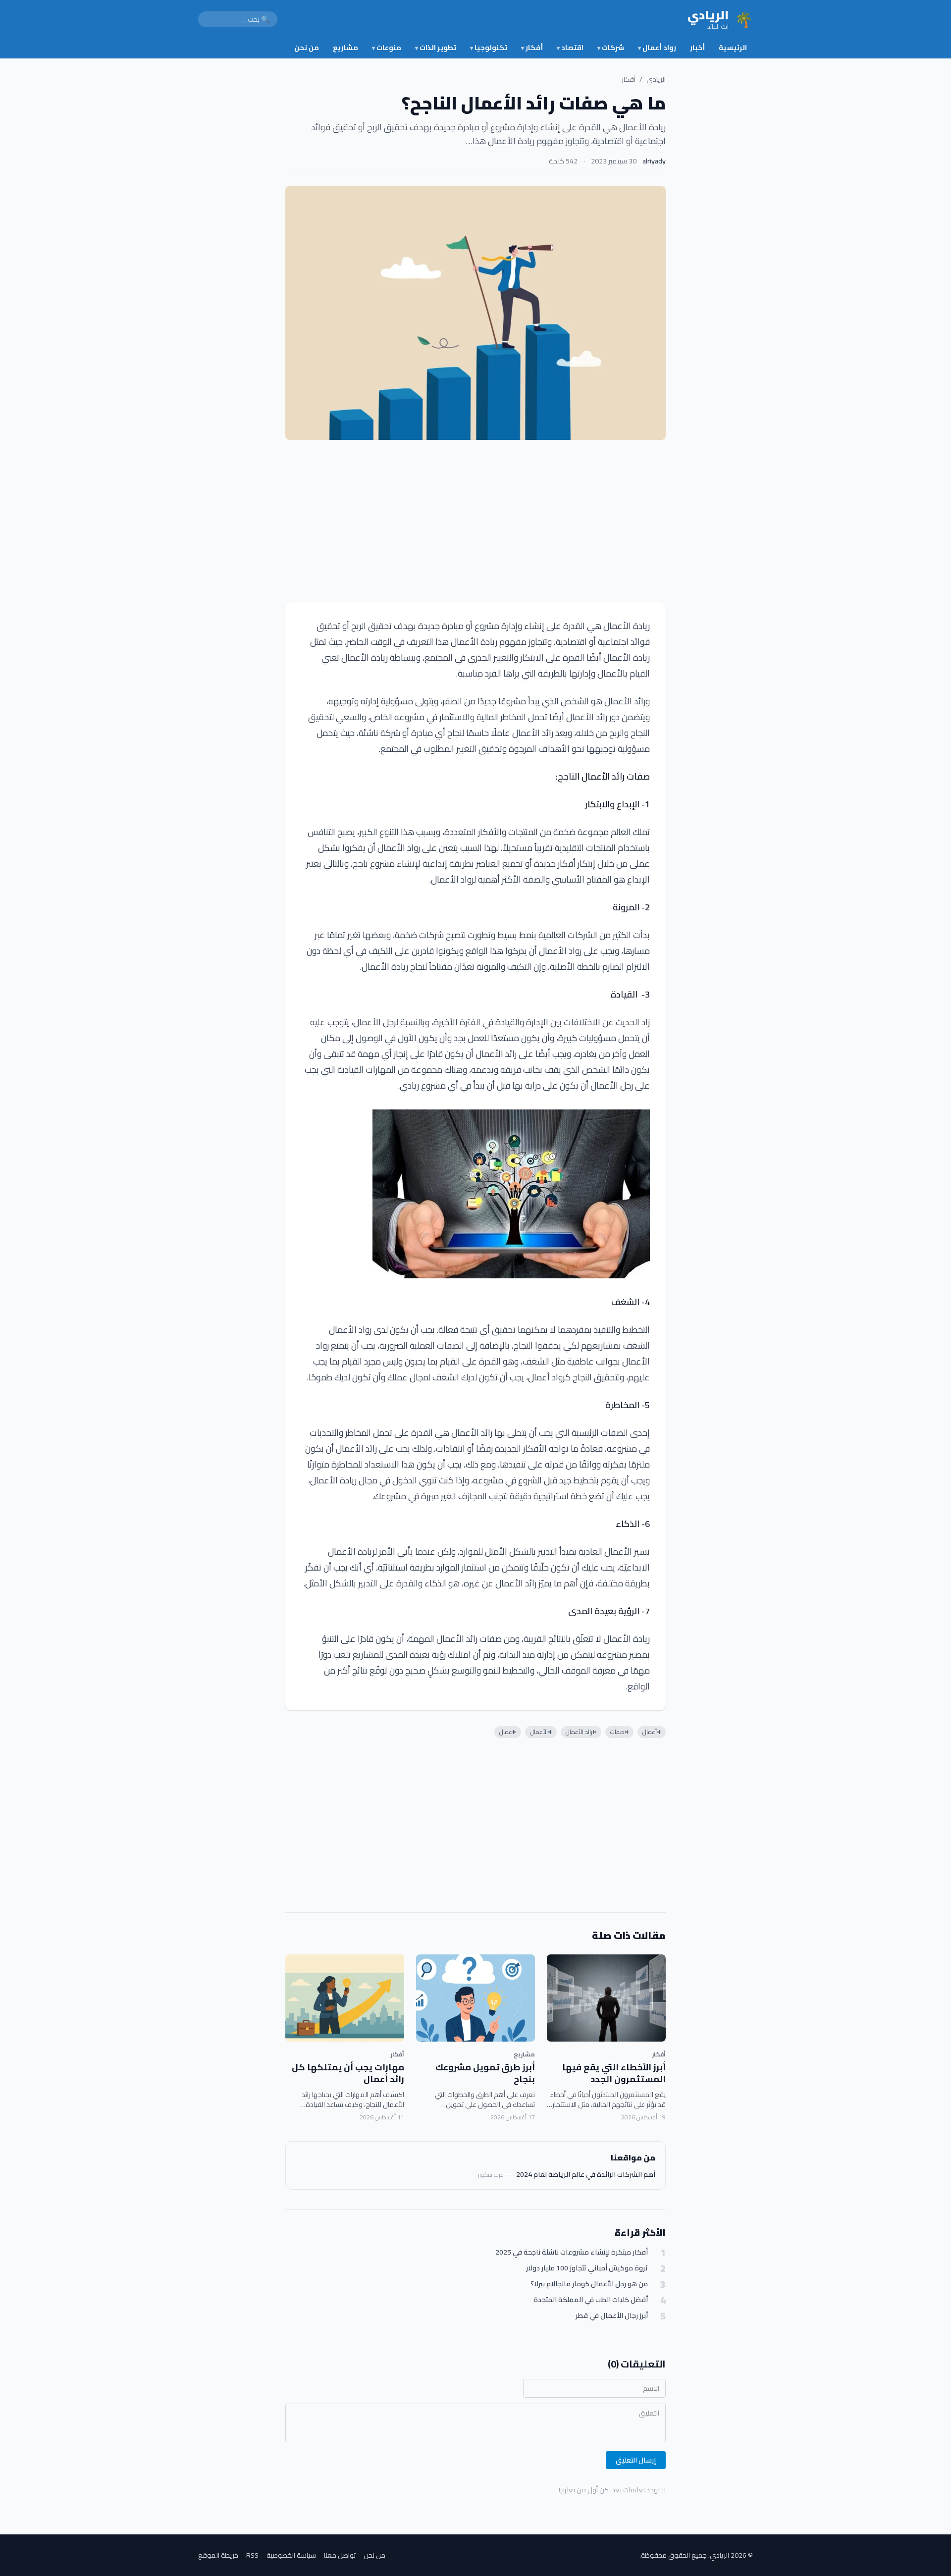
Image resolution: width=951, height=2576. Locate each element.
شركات (611, 48)
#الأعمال (541, 1732)
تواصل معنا (340, 2555)
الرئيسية (733, 48)
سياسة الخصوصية (291, 2555)
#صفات (619, 1732)
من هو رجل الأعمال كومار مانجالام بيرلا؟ (589, 2284)
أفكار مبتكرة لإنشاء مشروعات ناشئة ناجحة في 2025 (572, 2252)
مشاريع (345, 48)
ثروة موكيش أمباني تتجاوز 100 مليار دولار (587, 2268)
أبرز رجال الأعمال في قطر (612, 2316)
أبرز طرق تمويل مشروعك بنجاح (485, 2073)
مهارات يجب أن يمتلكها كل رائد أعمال (348, 2073)
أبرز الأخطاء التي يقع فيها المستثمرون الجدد (614, 2073)
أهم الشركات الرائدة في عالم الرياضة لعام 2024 (586, 2174)
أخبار (697, 48)
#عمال (508, 1732)
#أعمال (652, 1732)
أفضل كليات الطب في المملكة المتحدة (591, 2300)
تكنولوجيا (489, 48)
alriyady (654, 161)
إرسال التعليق (636, 2460)
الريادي (656, 79)
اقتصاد (570, 48)
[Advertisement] (475, 521)
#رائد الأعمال (581, 1732)
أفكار (532, 48)
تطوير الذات (436, 48)
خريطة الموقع (218, 2555)
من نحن (307, 48)
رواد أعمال (657, 48)
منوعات (387, 48)
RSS (252, 2555)
